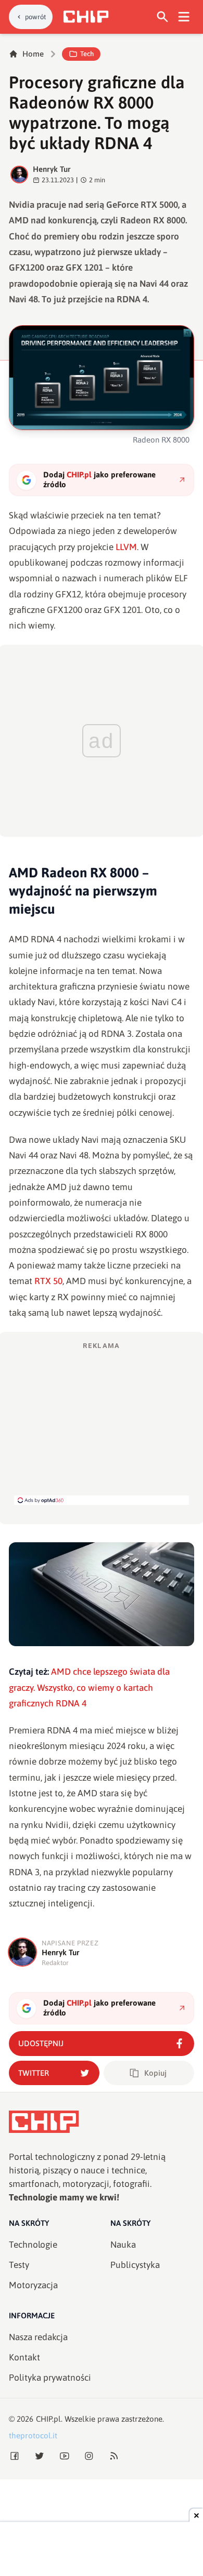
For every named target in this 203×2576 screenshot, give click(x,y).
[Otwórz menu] (184, 17)
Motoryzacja (33, 2285)
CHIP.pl (48, 2419)
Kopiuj (155, 2073)
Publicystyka (135, 2265)
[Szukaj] (163, 17)
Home (33, 54)
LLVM (126, 547)
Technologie (33, 2245)
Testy (19, 2265)
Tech (87, 54)
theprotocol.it (33, 2435)
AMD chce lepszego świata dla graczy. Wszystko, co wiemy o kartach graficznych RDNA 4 (89, 1687)
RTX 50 (48, 1281)
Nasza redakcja (38, 2337)
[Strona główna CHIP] (86, 17)
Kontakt (24, 2357)
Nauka (123, 2245)
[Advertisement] (102, 1423)
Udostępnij (41, 2043)
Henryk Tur (52, 169)
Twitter (34, 2073)
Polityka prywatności (50, 2378)
